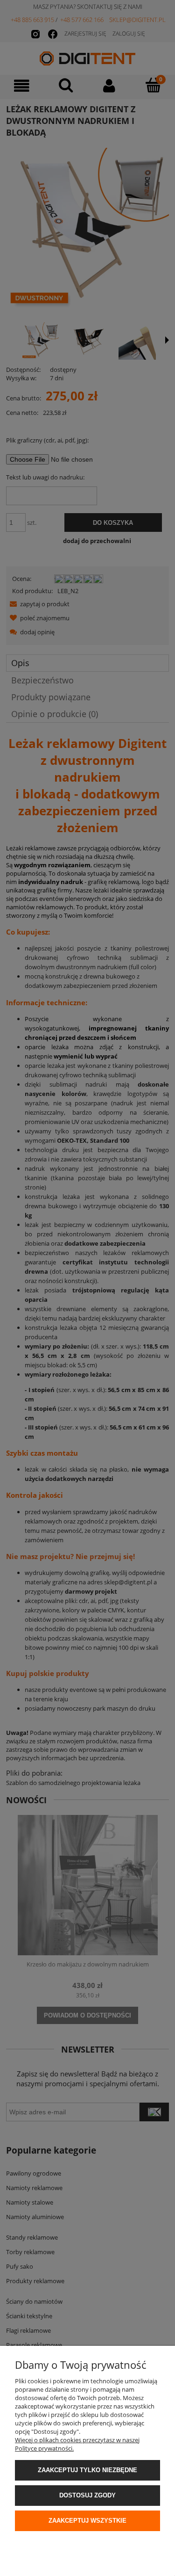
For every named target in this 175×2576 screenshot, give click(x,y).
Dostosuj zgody (87, 2495)
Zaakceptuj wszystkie (87, 2521)
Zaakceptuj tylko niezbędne (87, 2470)
